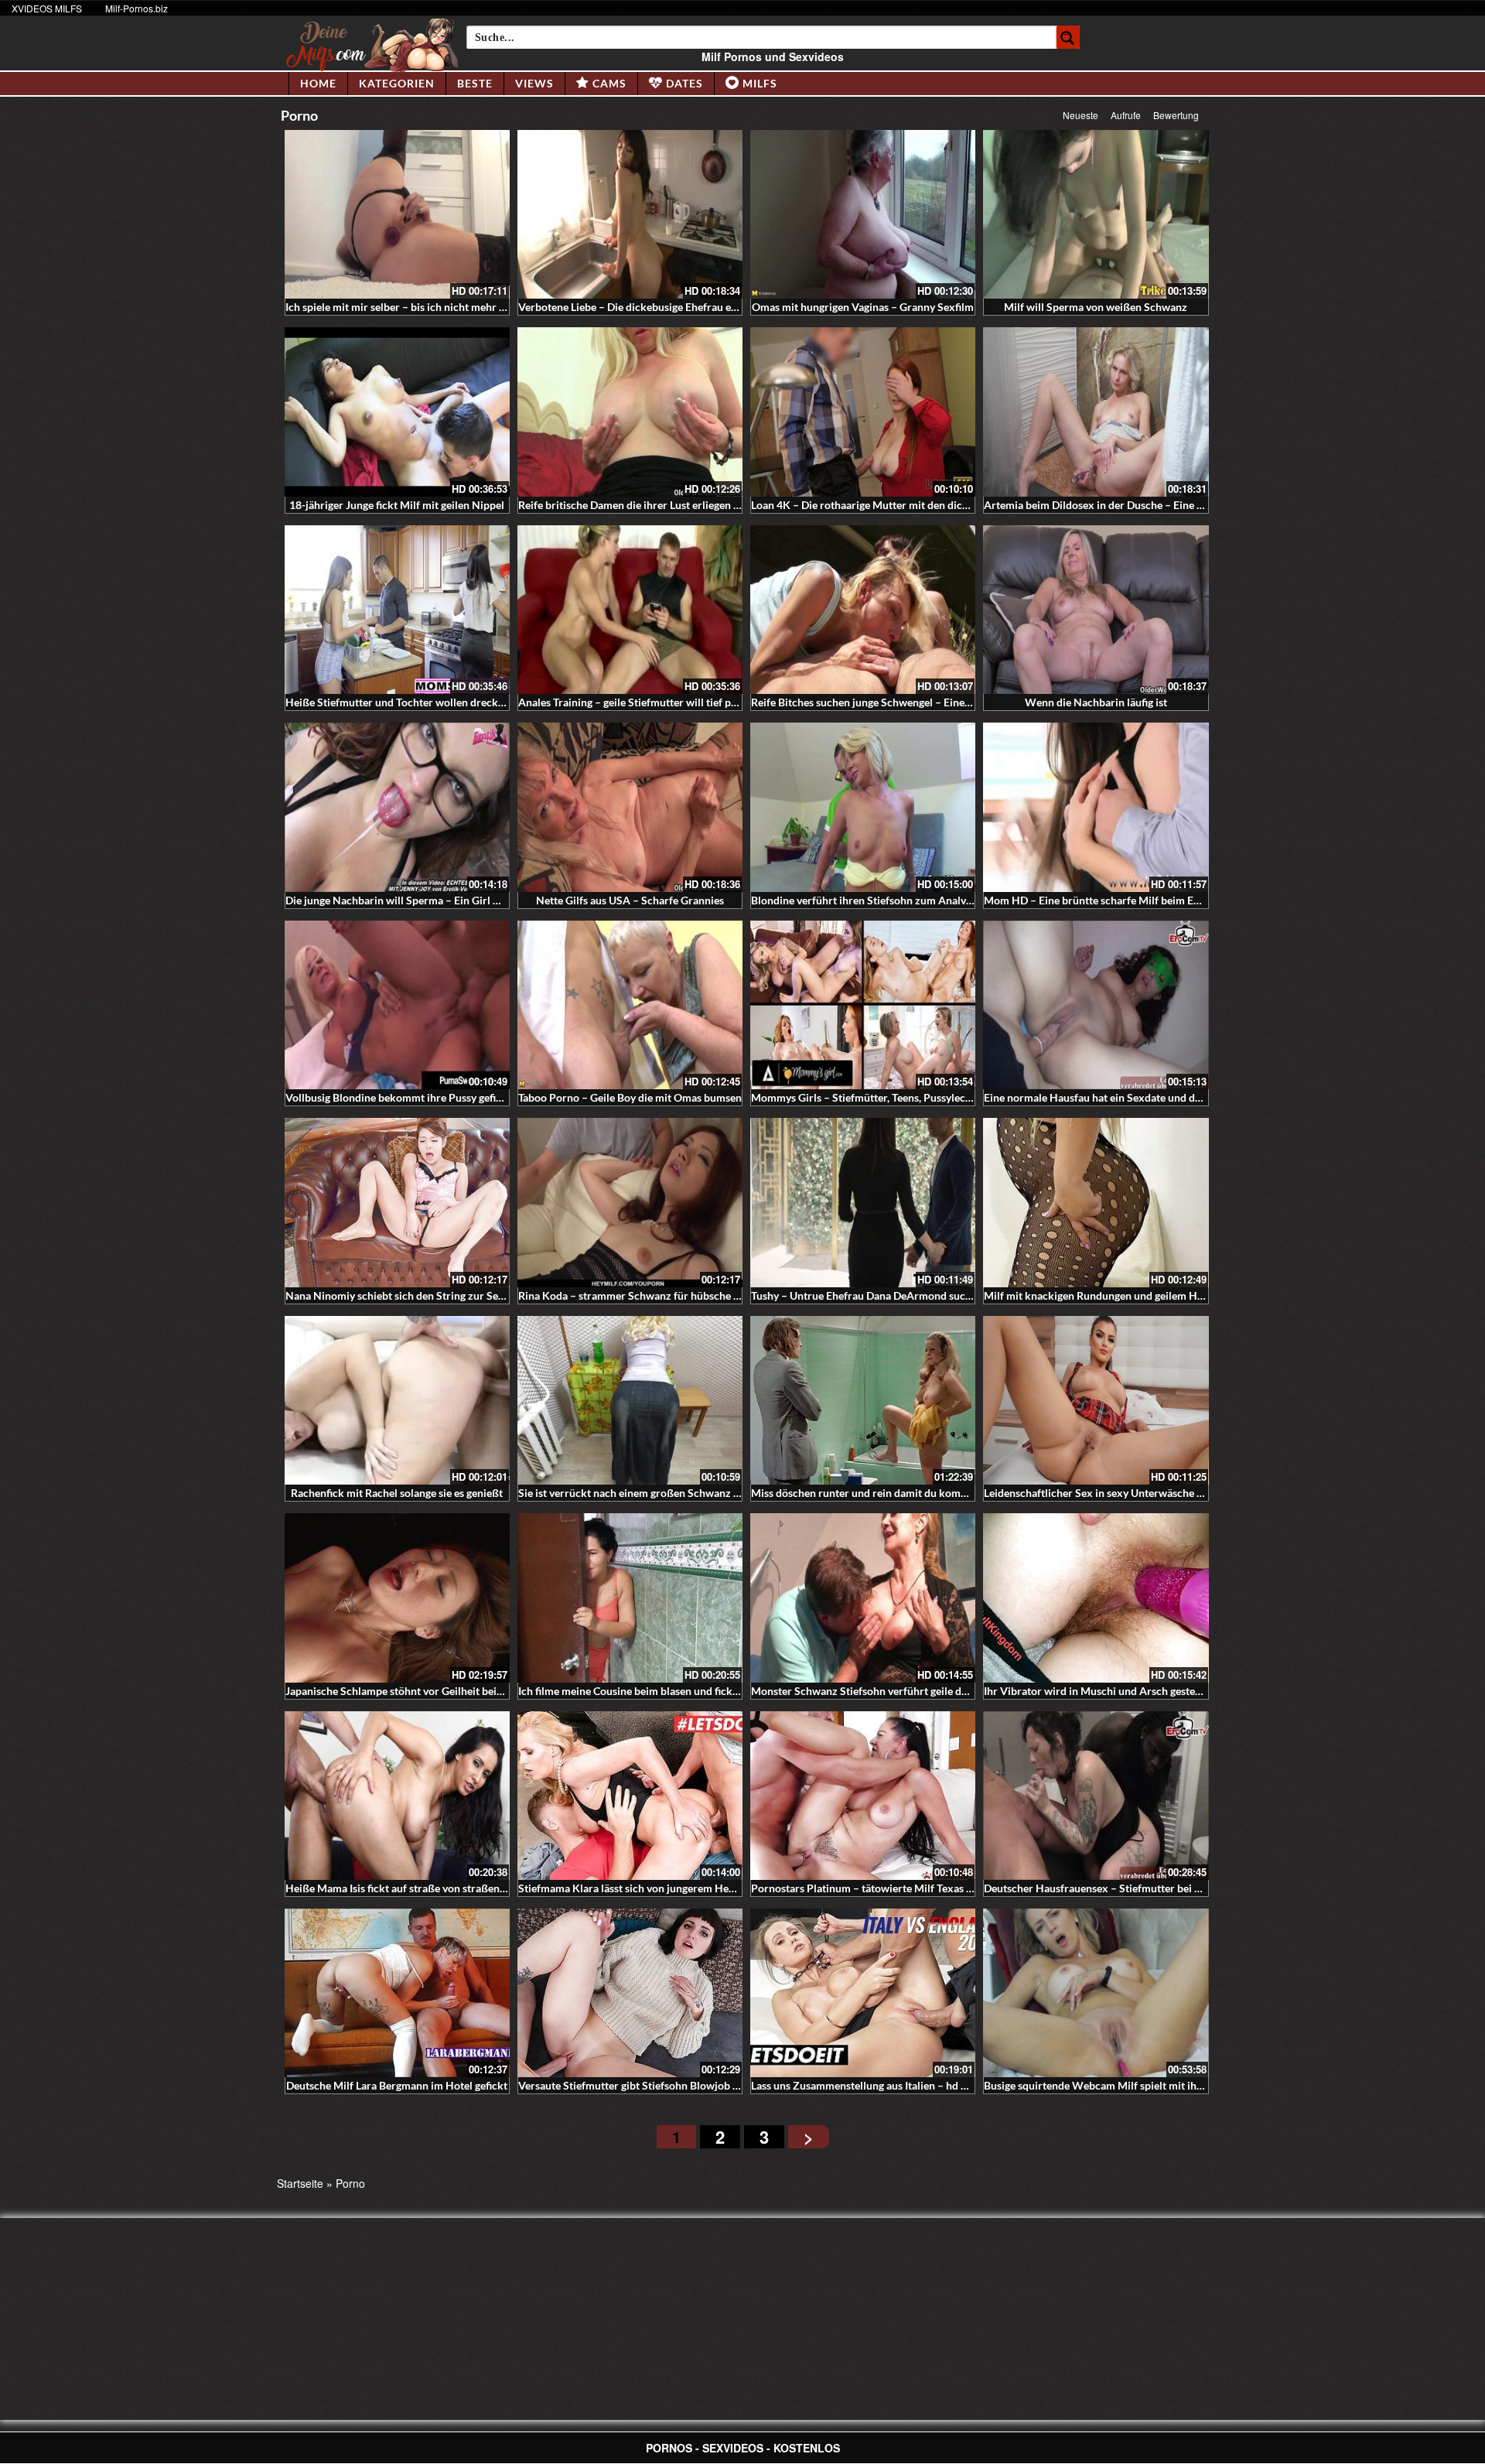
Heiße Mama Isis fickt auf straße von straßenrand (404, 1888)
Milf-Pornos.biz (137, 8)
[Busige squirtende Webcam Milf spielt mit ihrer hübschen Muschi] (1096, 1993)
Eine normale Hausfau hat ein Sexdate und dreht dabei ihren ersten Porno (1160, 1097)
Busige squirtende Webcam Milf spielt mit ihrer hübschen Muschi (1141, 2085)
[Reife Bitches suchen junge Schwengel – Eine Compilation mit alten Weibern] (863, 610)
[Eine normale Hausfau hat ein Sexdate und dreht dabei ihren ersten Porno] (1096, 1005)
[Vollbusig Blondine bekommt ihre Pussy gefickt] (397, 1005)
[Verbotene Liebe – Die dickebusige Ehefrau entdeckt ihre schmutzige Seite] (630, 214)
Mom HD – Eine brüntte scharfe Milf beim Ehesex (1103, 900)
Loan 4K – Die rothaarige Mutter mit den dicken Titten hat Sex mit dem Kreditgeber (951, 505)
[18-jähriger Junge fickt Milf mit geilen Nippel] (397, 412)
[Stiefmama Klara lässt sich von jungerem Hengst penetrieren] (630, 1796)
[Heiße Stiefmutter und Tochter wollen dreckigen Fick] (397, 610)
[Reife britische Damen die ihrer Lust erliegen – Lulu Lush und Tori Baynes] (630, 412)
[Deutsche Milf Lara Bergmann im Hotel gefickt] (397, 1993)
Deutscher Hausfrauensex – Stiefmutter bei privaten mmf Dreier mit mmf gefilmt (1178, 1888)
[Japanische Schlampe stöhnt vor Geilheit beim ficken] (397, 1598)
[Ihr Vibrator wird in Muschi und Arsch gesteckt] (1096, 1598)
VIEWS (534, 83)
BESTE (475, 83)
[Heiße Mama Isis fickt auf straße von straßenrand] (397, 1796)
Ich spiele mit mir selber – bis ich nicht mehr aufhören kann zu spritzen (455, 307)
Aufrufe (1126, 115)
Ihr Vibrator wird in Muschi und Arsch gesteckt (1097, 1691)
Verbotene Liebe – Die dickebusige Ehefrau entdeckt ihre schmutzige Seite (696, 307)
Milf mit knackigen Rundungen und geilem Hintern (1105, 1295)
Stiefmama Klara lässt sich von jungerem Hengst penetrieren (663, 1888)
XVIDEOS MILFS (47, 8)
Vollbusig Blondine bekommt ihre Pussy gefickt (398, 1097)
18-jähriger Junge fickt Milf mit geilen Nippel (397, 505)
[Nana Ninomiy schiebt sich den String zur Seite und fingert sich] (397, 1202)
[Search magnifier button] (1068, 37)
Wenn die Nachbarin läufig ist (1096, 702)
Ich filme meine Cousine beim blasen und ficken (631, 1691)
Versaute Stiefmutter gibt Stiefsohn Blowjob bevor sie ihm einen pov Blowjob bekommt (727, 2085)
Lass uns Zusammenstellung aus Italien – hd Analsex (875, 2085)
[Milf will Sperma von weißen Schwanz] (1096, 214)
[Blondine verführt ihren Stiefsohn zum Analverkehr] (863, 807)
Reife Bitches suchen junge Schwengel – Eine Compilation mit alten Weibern (934, 702)
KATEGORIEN (397, 83)
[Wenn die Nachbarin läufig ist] (1096, 610)
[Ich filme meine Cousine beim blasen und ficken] (630, 1598)
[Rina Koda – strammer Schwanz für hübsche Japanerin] (630, 1202)
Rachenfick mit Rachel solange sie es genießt (397, 1493)
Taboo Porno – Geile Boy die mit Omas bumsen (630, 1097)
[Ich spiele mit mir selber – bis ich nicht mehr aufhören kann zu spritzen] (397, 214)
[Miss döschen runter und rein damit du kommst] (863, 1400)
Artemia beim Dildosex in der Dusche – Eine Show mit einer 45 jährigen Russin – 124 (1186, 505)
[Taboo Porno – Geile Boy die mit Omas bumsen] (630, 1005)
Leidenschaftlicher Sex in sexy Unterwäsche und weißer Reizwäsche (1147, 1493)
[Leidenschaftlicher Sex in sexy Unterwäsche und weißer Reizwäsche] (1096, 1400)
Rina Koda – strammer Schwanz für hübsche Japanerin (649, 1295)
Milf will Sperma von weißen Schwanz (1096, 307)
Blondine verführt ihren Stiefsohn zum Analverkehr (875, 900)
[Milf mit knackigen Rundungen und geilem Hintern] (1096, 1202)
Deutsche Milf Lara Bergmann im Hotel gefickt (397, 2085)
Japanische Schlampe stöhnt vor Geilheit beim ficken (411, 1691)
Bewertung (1176, 115)
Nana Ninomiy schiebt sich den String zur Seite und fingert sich (436, 1295)
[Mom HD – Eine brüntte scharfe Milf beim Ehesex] (1096, 807)
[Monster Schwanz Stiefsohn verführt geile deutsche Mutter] (863, 1598)
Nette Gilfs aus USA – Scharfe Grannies (630, 900)
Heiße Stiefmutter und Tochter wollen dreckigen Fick (413, 702)
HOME (318, 83)
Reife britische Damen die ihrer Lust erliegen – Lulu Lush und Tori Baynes (692, 505)
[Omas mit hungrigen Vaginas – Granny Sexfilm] (863, 214)
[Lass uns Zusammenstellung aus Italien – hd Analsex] (863, 1993)
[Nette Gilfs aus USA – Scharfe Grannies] (630, 807)
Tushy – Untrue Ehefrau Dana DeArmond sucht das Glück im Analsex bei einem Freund (959, 1295)
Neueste (1080, 115)
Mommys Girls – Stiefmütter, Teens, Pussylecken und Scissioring (905, 1097)
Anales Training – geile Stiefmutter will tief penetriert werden (665, 702)
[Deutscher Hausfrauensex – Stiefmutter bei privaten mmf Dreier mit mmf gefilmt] (1096, 1796)
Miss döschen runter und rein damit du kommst (865, 1493)
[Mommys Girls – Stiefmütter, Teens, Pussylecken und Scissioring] (863, 1005)
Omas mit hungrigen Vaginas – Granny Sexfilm (863, 307)
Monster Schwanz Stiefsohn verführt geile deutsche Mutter (893, 1691)
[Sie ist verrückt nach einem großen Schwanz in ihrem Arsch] (630, 1400)
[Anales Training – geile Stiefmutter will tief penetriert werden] (630, 610)
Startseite (300, 2183)
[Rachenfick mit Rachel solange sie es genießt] (397, 1400)
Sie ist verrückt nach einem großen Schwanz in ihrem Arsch (661, 1493)
